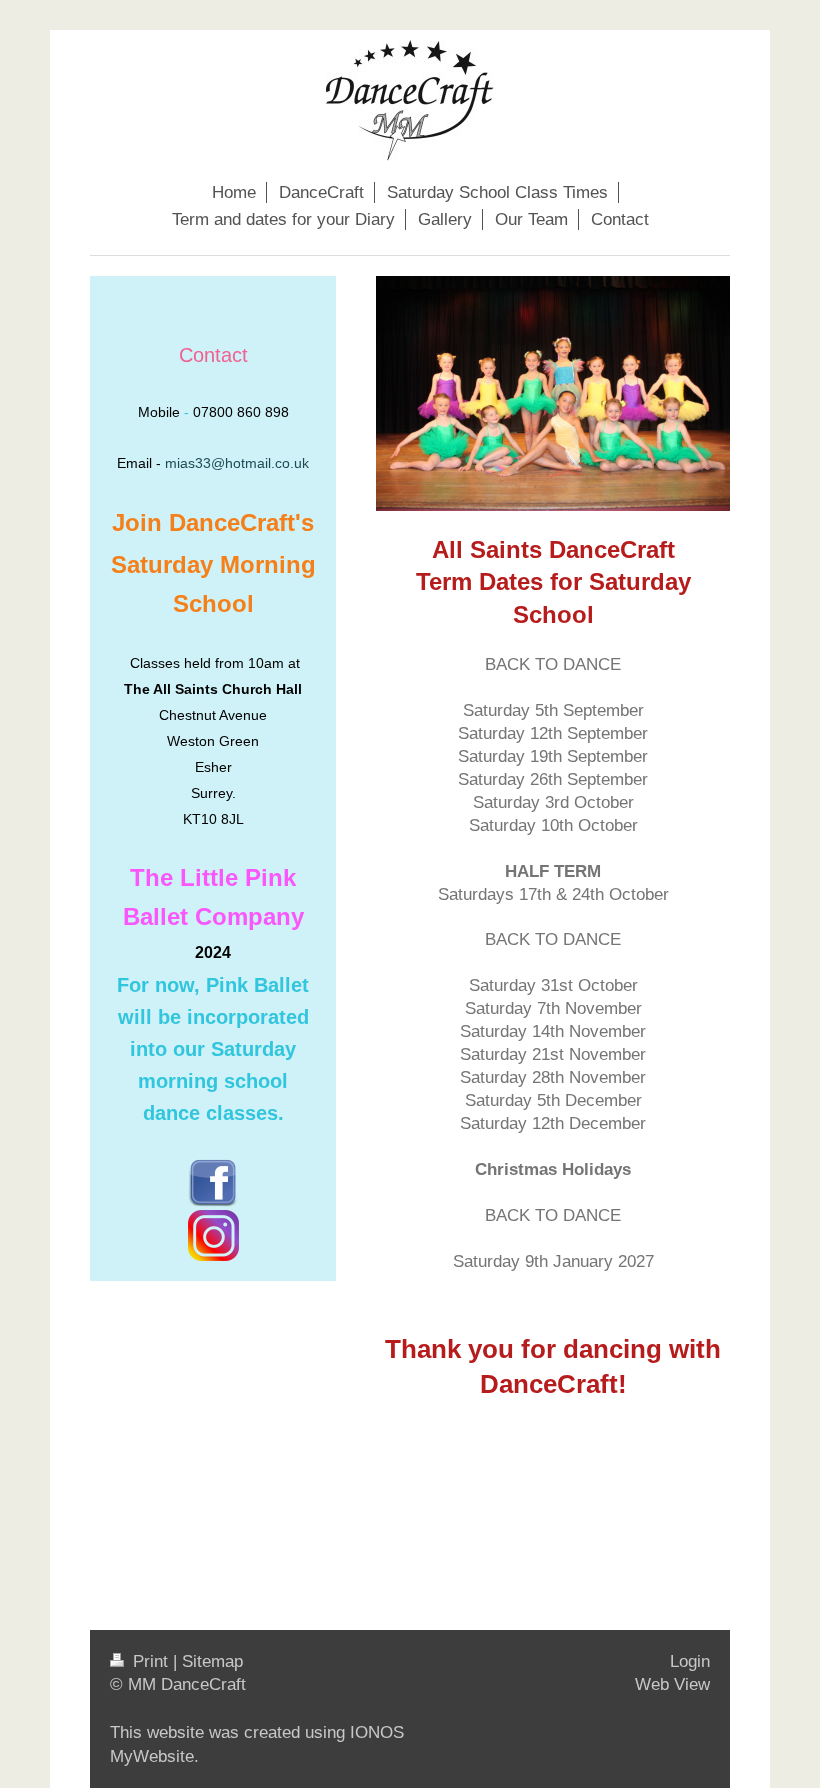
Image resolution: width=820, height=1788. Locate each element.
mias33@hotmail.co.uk (237, 463)
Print (150, 1661)
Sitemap (212, 1661)
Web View (672, 1684)
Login (690, 1661)
